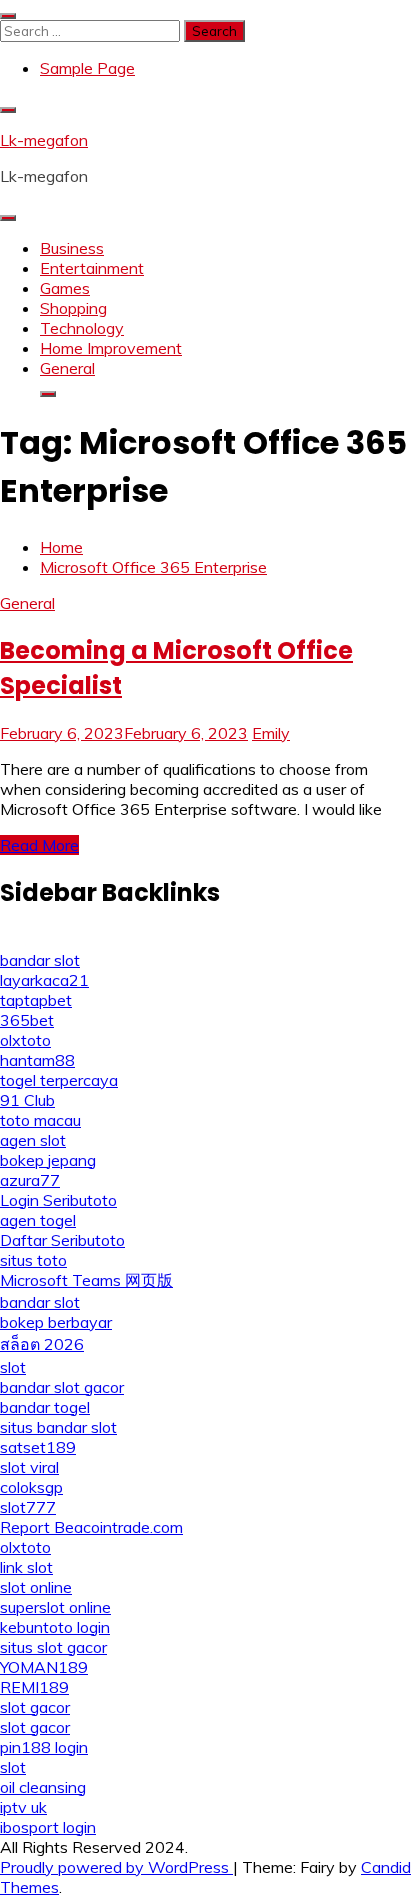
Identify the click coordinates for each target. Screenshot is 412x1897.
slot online (36, 1587)
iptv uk (23, 1807)
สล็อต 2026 (42, 1344)
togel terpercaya (59, 1080)
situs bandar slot (58, 1427)
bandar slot (40, 960)
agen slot (33, 1140)
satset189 (38, 1447)
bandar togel (45, 1407)
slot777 (28, 1507)
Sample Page (87, 68)
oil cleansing (43, 1787)
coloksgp (31, 1487)
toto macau (40, 1120)
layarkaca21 (44, 980)
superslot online (55, 1607)
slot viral (29, 1467)
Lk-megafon (44, 140)
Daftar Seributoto (62, 1240)
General (67, 368)
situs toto (33, 1260)
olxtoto (25, 1040)
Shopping (73, 308)
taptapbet (36, 1000)
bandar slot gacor (62, 1387)
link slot (26, 1567)
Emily (271, 733)
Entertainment (92, 268)
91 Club (27, 1100)
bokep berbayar (56, 1322)
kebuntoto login (55, 1627)
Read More (39, 845)
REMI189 (34, 1687)
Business (72, 248)
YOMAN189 (44, 1667)
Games (65, 288)
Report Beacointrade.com (91, 1527)
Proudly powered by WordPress (116, 1867)
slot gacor (35, 1707)
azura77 (30, 1180)
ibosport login (48, 1827)
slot (13, 1367)
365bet (27, 1020)
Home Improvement (111, 348)
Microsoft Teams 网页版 (86, 1280)
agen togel (38, 1220)
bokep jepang (48, 1160)
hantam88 (37, 1060)
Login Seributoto (58, 1200)
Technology (82, 328)
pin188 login (44, 1747)
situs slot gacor (53, 1647)
